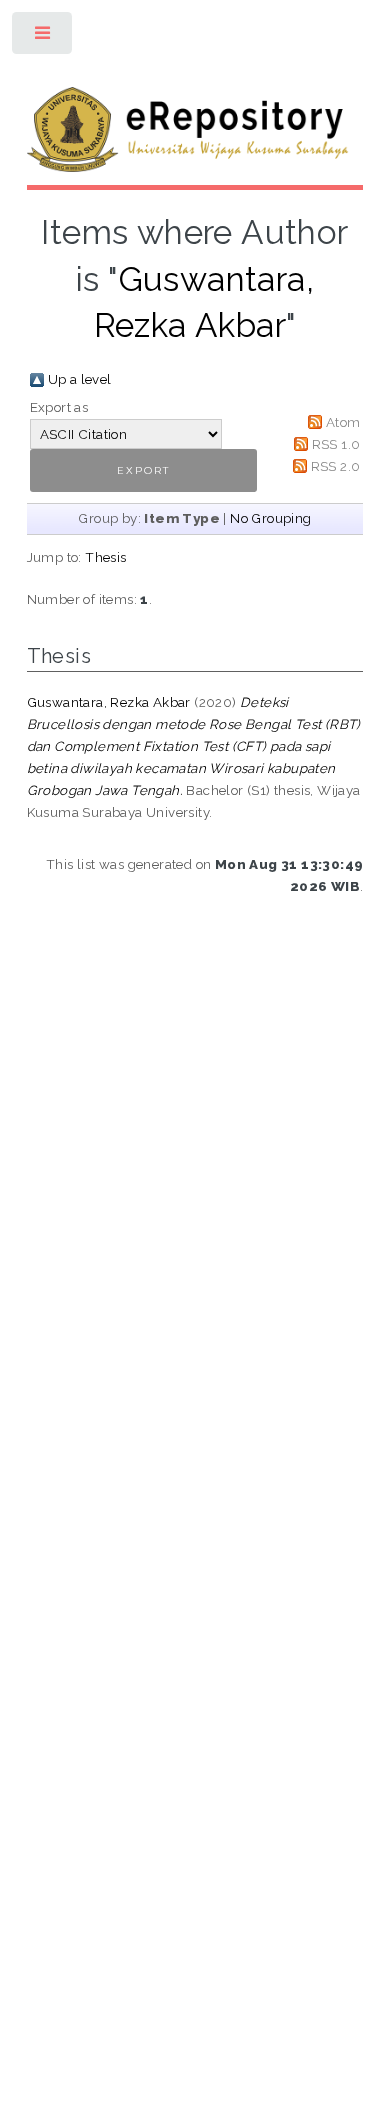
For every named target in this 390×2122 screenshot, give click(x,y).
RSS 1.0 (336, 444)
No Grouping (270, 518)
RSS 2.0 (336, 466)
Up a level (80, 379)
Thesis (105, 557)
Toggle (43, 37)
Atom (343, 422)
